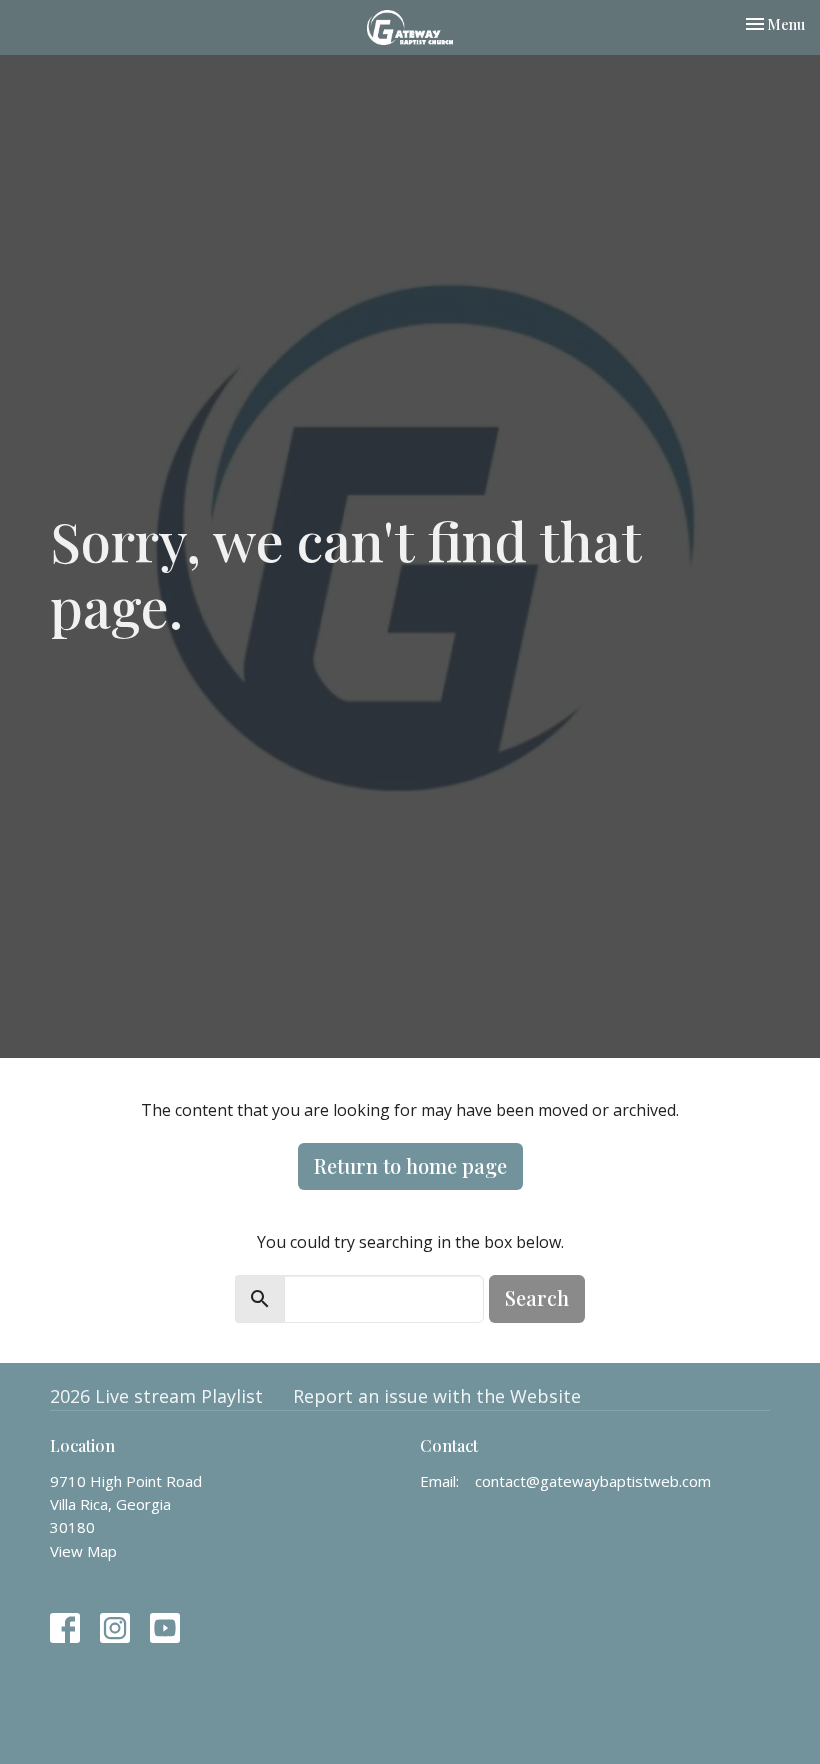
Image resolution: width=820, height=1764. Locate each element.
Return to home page (410, 1165)
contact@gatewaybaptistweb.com (593, 1481)
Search (537, 1297)
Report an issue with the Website (437, 1396)
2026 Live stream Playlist (156, 1396)
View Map (83, 1551)
